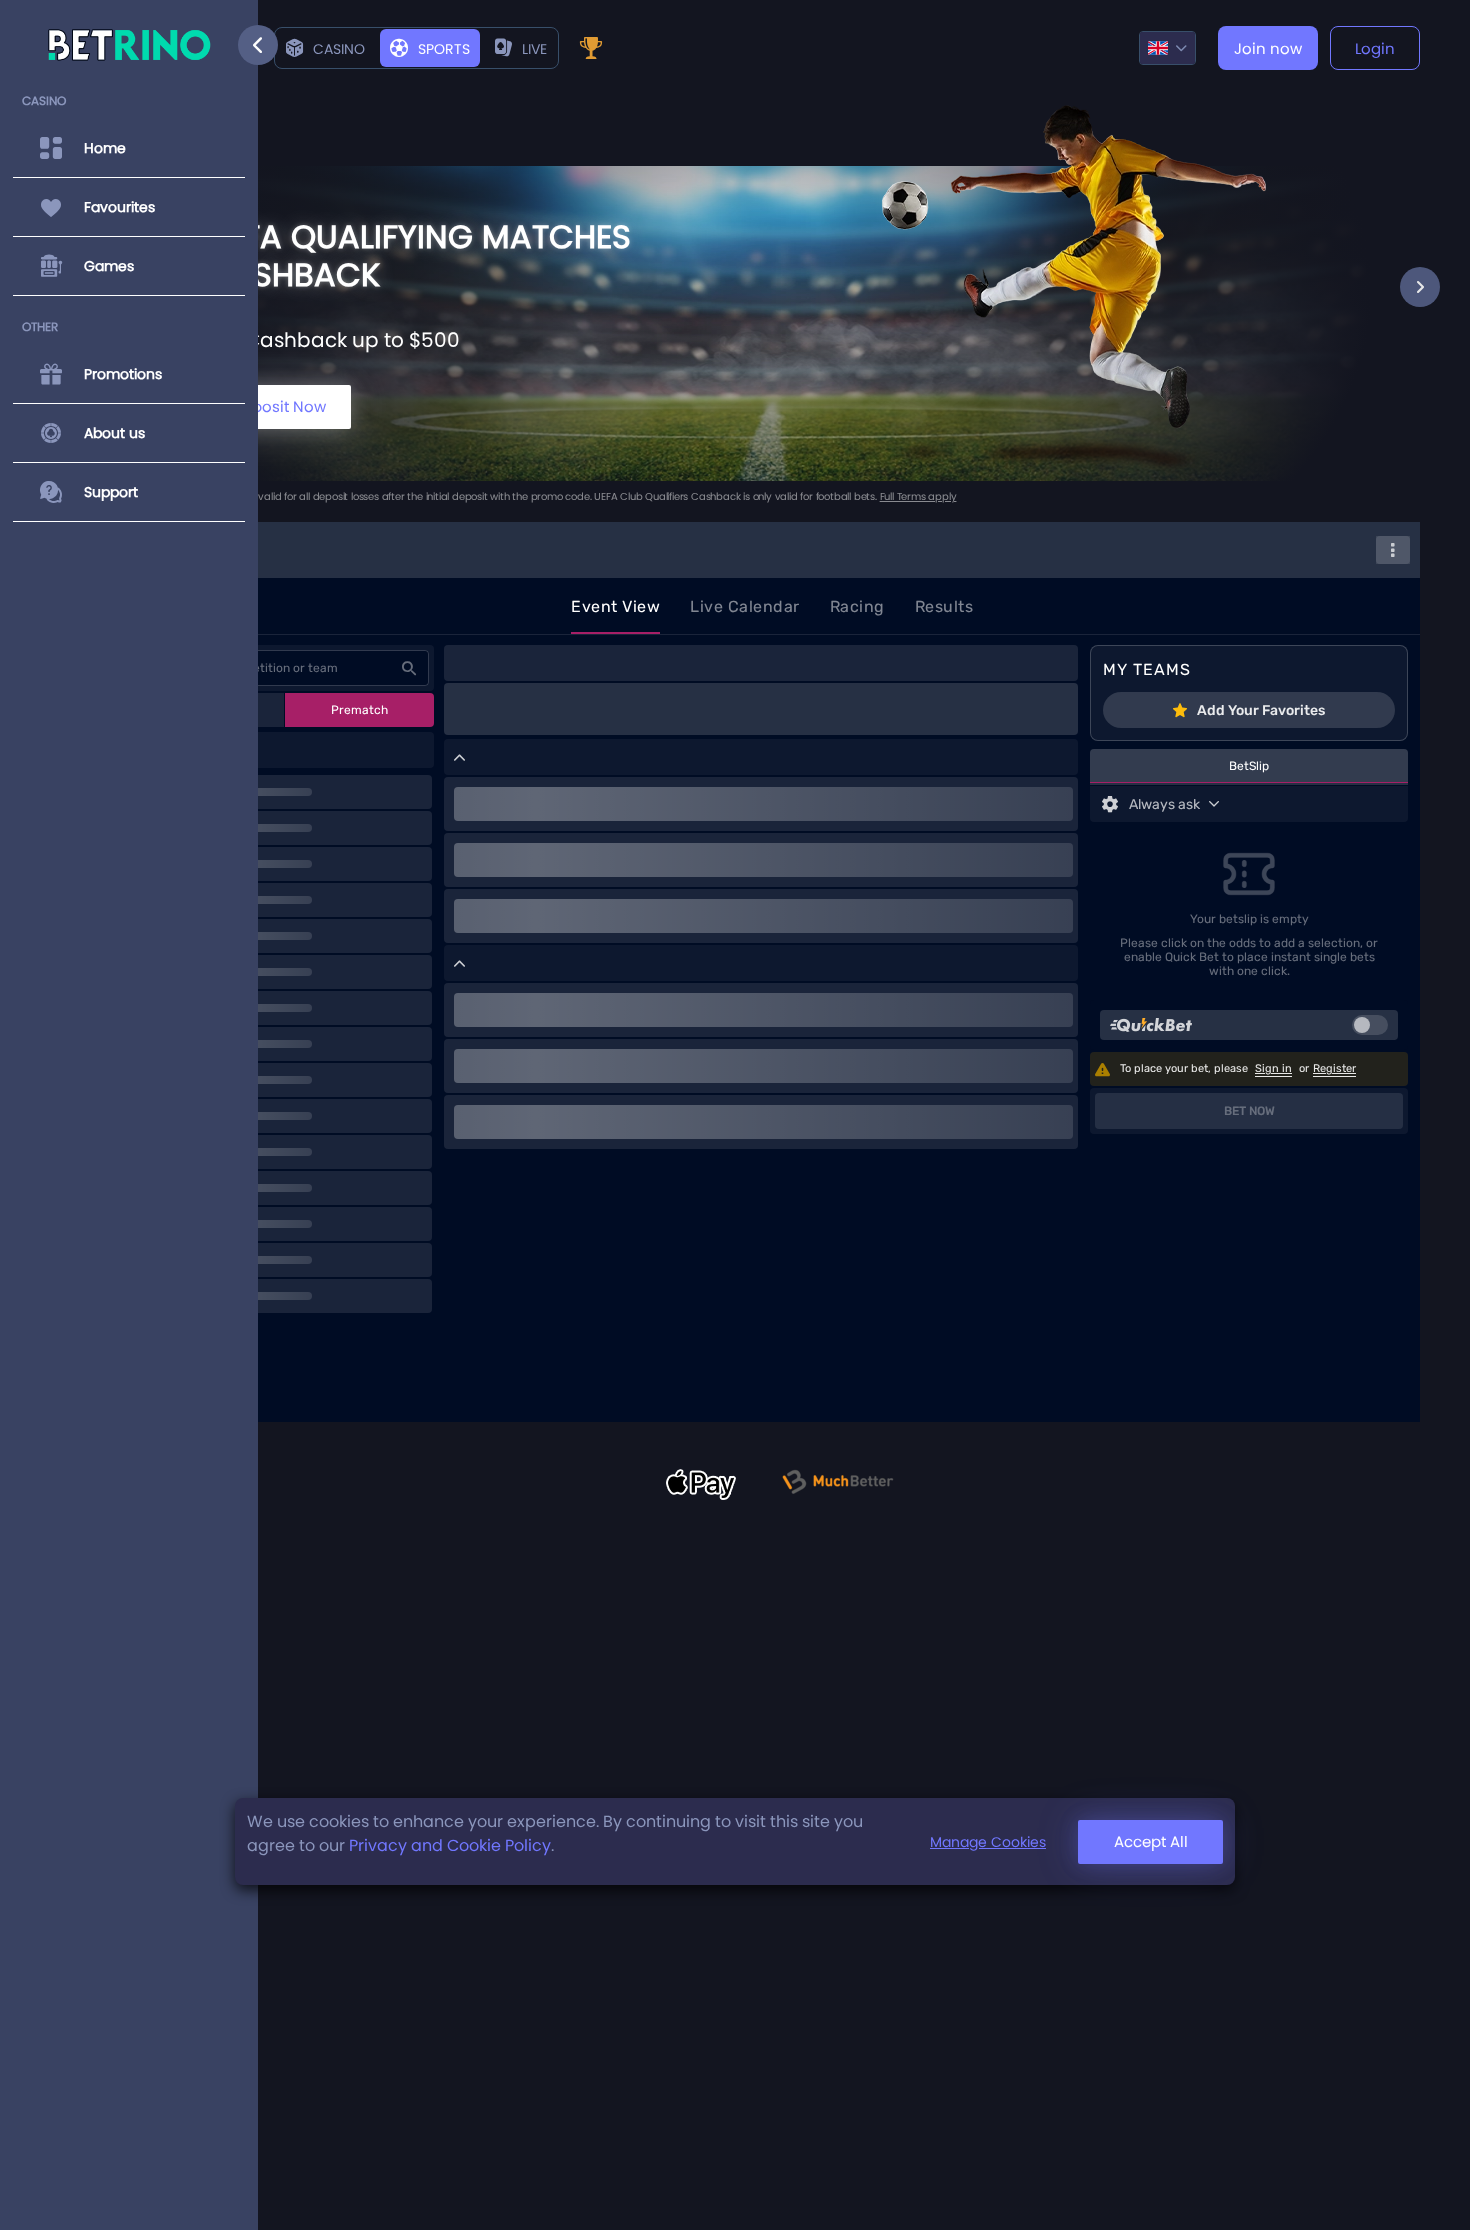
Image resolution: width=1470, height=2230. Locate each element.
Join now (1268, 48)
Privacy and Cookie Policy (450, 1845)
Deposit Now (279, 406)
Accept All (1151, 1841)
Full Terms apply (918, 496)
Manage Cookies (988, 1842)
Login (1375, 48)
